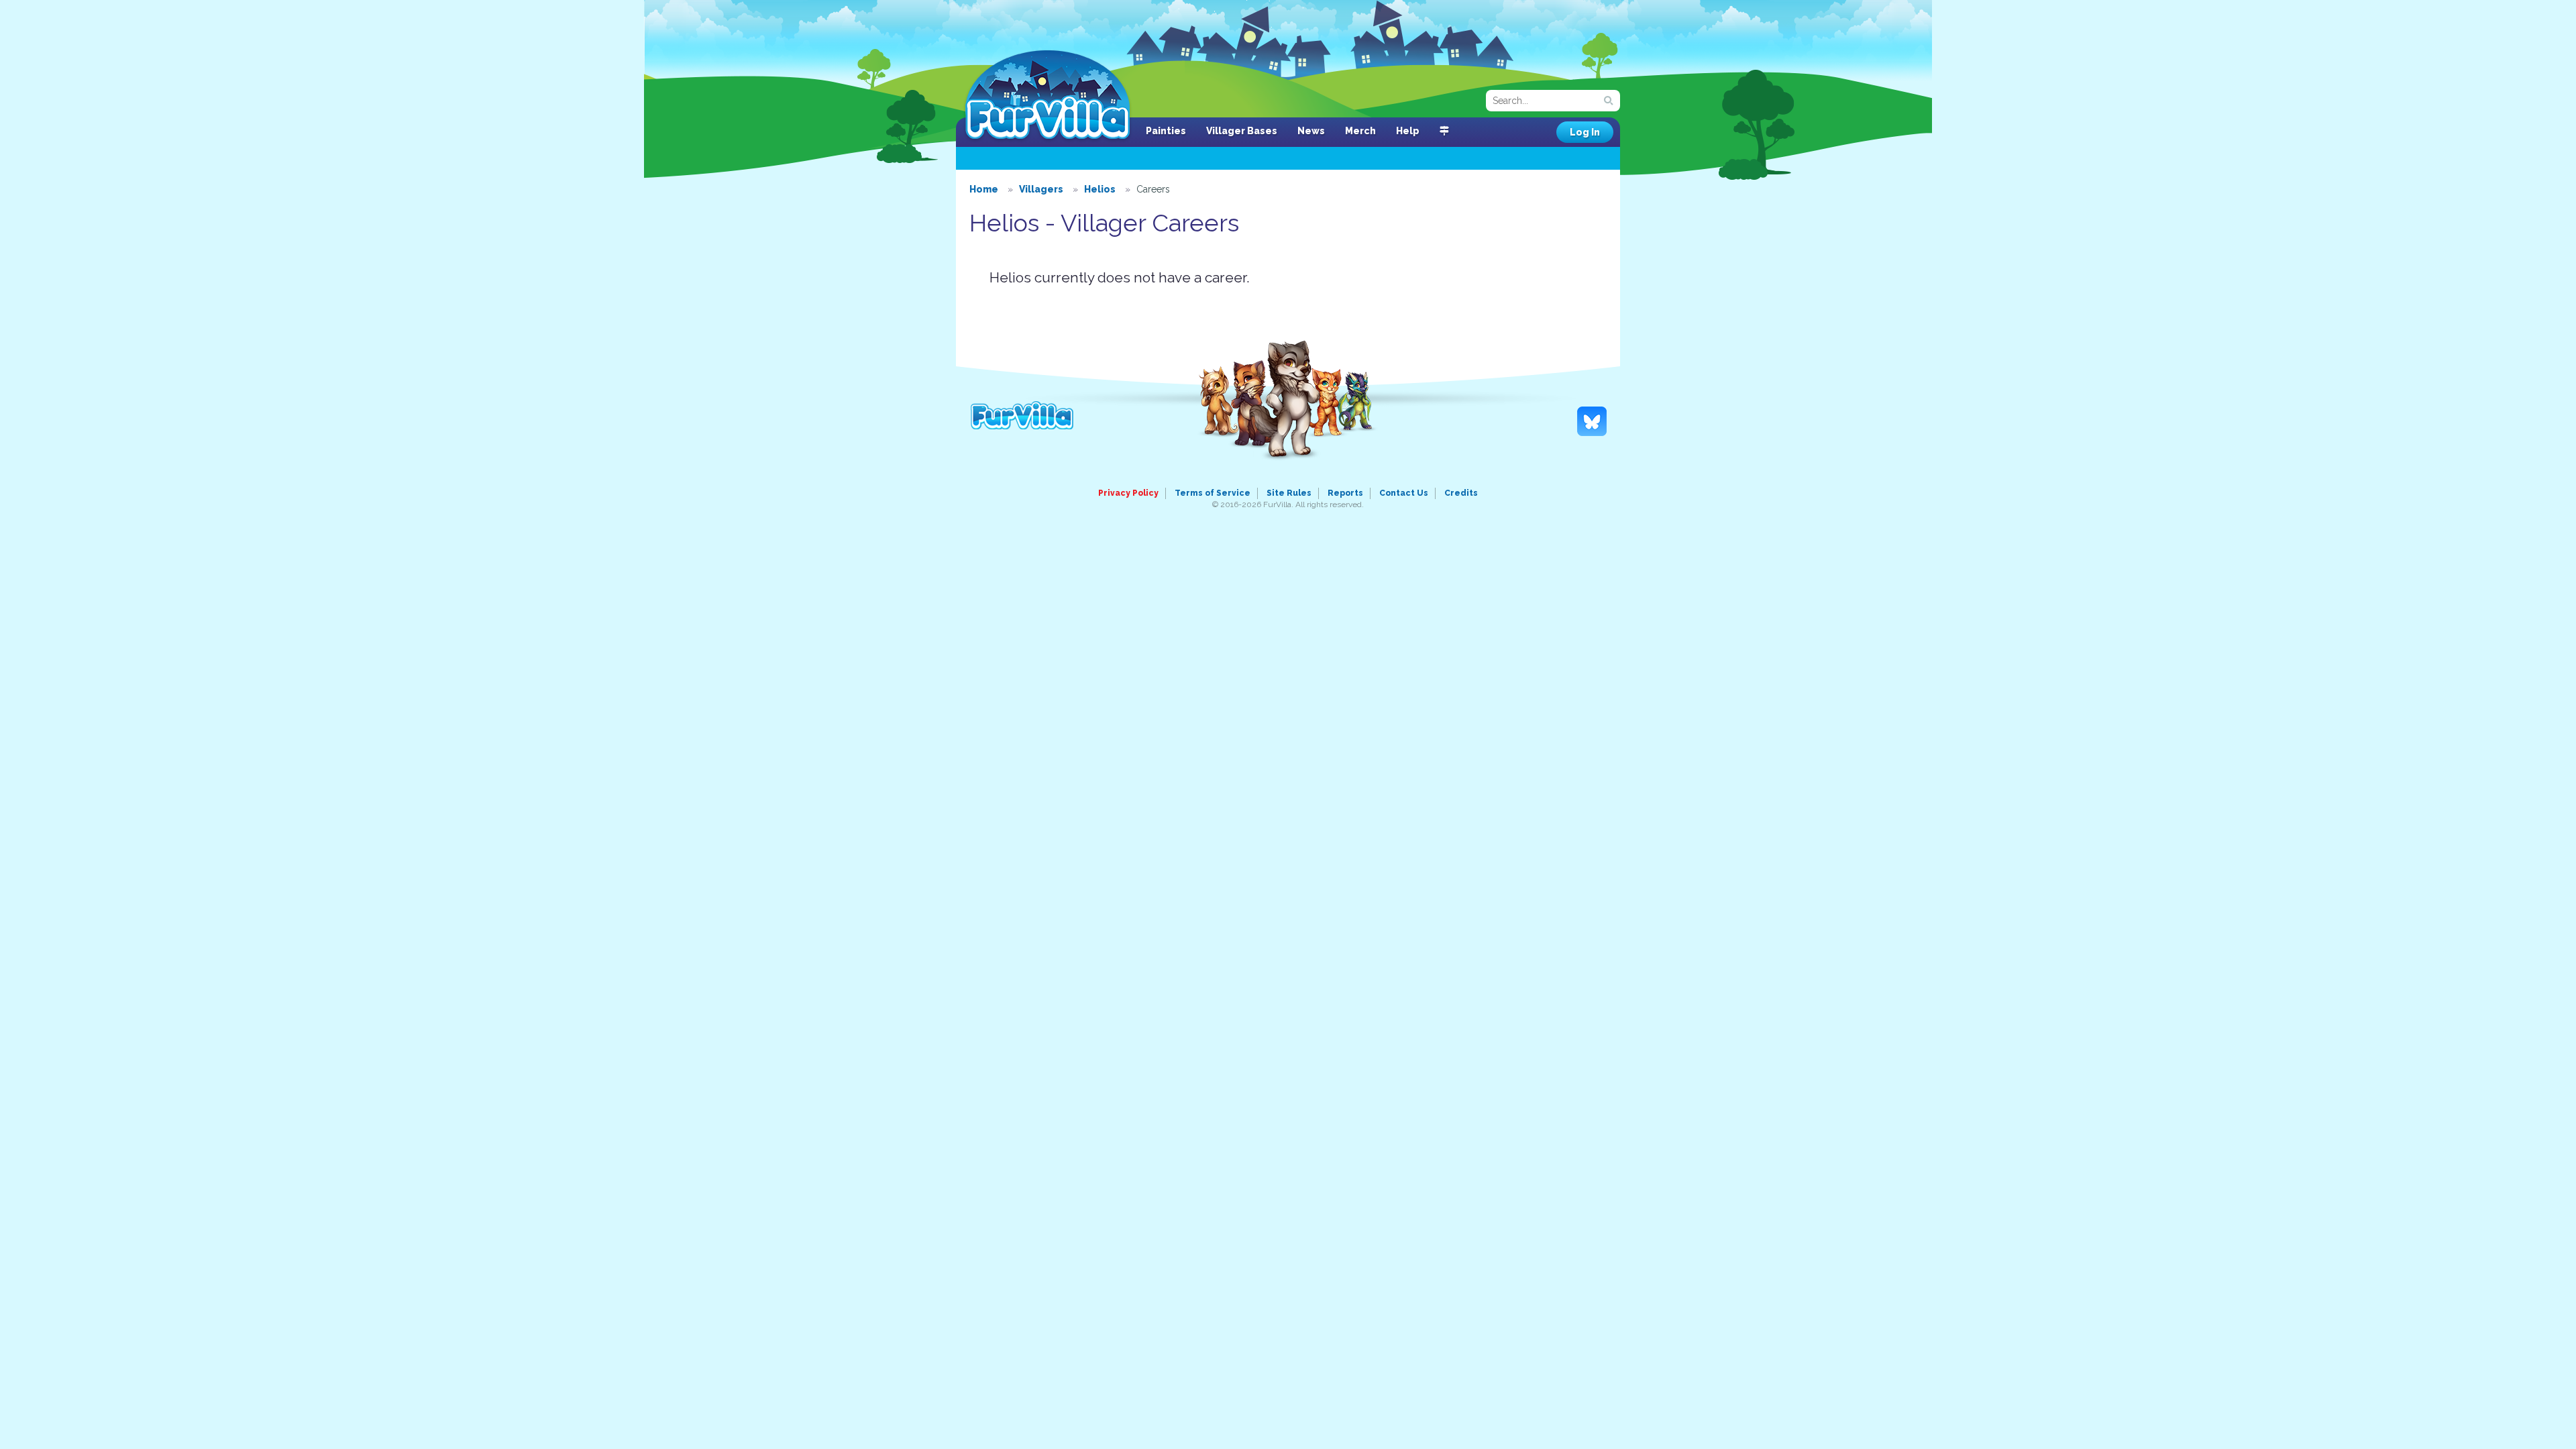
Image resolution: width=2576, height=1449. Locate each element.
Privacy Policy (1128, 493)
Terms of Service (1213, 493)
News (1311, 131)
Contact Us (1404, 493)
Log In (1585, 132)
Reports (1345, 493)
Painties (1166, 131)
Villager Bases (1242, 131)
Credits (1461, 493)
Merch (1360, 131)
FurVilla (1048, 96)
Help (1408, 131)
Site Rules (1289, 493)
